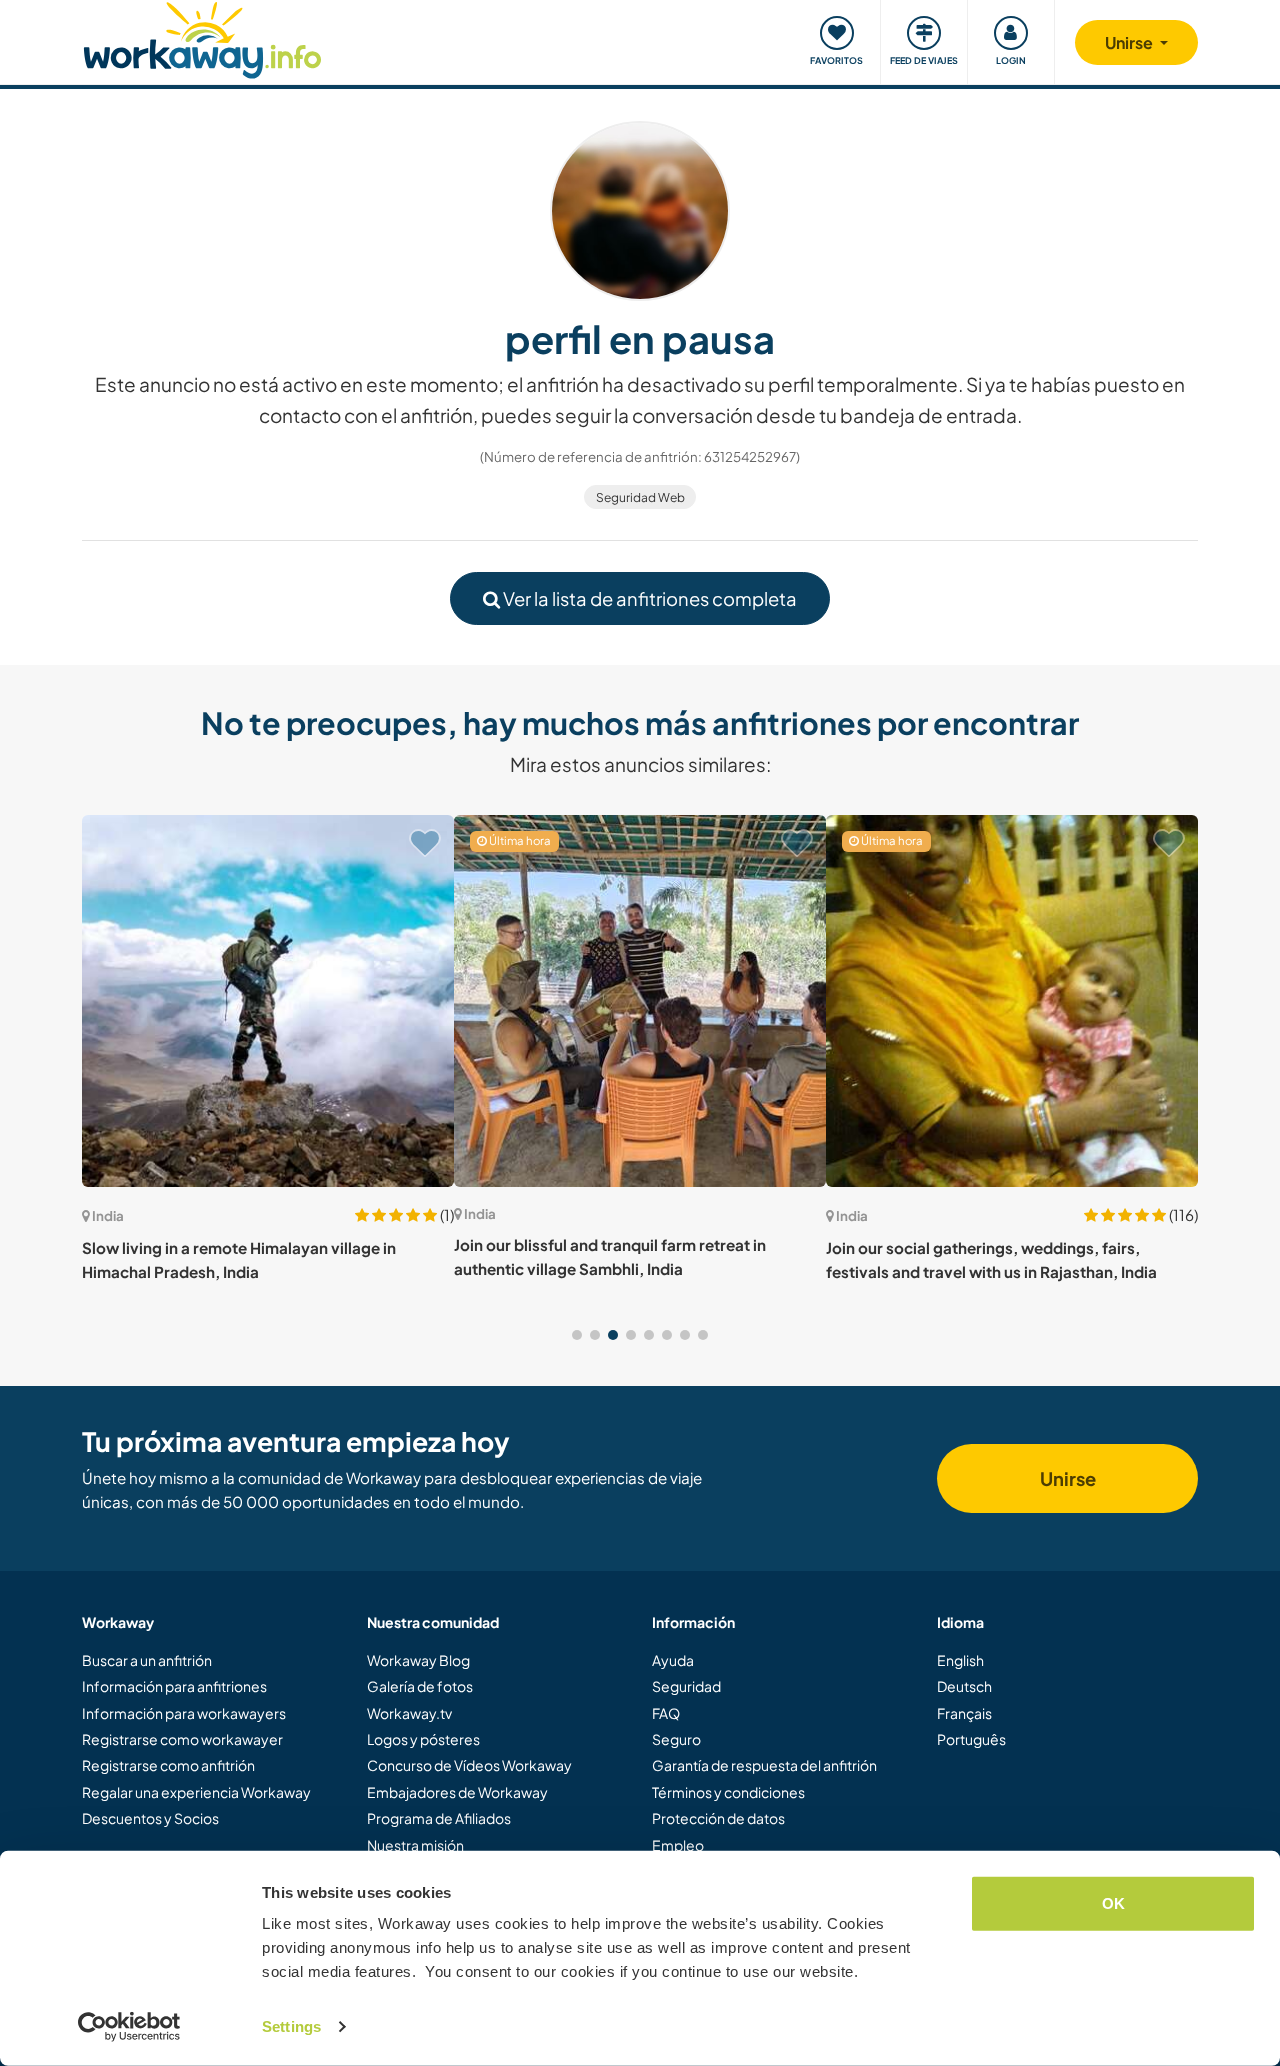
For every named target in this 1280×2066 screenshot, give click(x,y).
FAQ (666, 1713)
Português (971, 1739)
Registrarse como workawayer (182, 1739)
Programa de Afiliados (439, 1818)
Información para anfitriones (174, 1686)
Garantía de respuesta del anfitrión (764, 1765)
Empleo (678, 1845)
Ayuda (673, 1660)
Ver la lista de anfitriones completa (648, 598)
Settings (291, 2026)
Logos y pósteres (423, 1739)
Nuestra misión (415, 1845)
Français (964, 1713)
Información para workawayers (184, 1713)
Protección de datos (718, 1818)
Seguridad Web (640, 497)
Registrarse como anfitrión (168, 1765)
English (960, 1660)
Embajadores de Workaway (457, 1792)
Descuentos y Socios (150, 1818)
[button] (577, 1335)
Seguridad (686, 1686)
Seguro (676, 1739)
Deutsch (964, 1686)
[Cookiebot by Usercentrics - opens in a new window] (129, 2027)
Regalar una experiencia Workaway (196, 1792)
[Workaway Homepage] (202, 37)
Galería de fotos (420, 1686)
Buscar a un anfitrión (147, 1660)
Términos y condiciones (728, 1792)
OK (1113, 1903)
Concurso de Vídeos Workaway (469, 1765)
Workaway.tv (409, 1713)
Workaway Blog (418, 1660)
